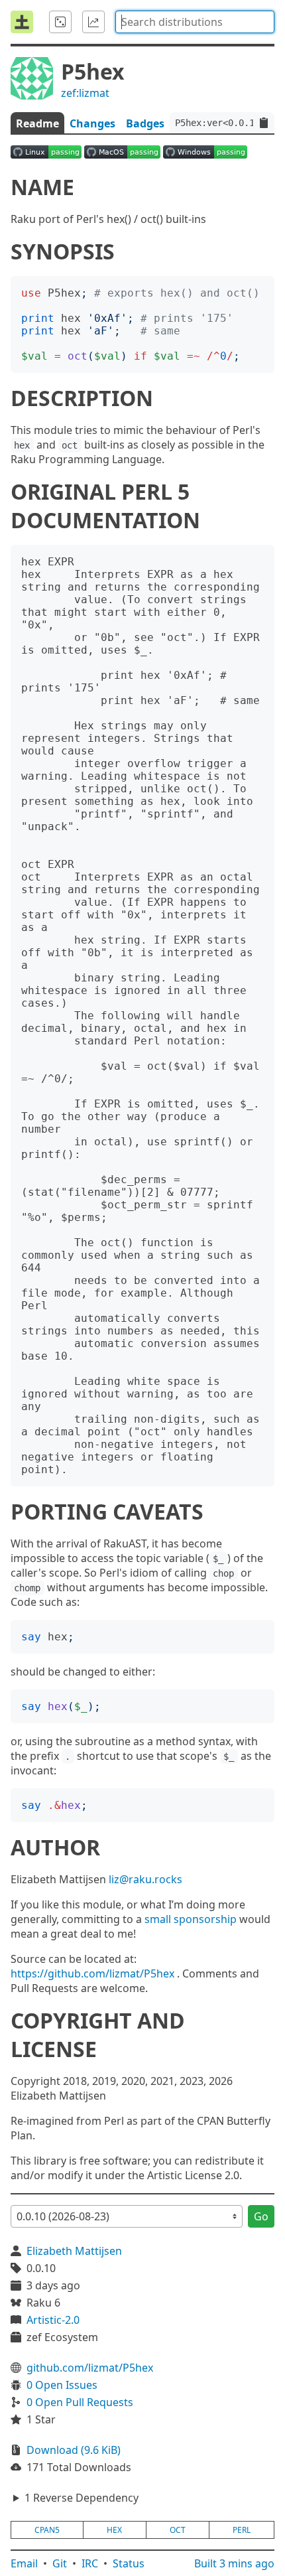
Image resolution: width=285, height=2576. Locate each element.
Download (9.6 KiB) (74, 2450)
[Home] (22, 22)
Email (24, 2563)
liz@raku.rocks (145, 1879)
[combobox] (195, 22)
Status (129, 2563)
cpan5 (47, 2530)
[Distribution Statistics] (93, 22)
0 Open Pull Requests (80, 2402)
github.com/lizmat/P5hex (90, 2368)
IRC (90, 2563)
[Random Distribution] (60, 22)
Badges (145, 123)
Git (60, 2563)
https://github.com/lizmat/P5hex (92, 1973)
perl (242, 2530)
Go (261, 2216)
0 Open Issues (62, 2385)
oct (178, 2530)
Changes (92, 123)
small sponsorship (191, 1919)
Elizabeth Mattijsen (74, 2251)
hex (114, 2530)
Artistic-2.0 (53, 2320)
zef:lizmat (85, 93)
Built (234, 2563)
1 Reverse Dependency (82, 2498)
